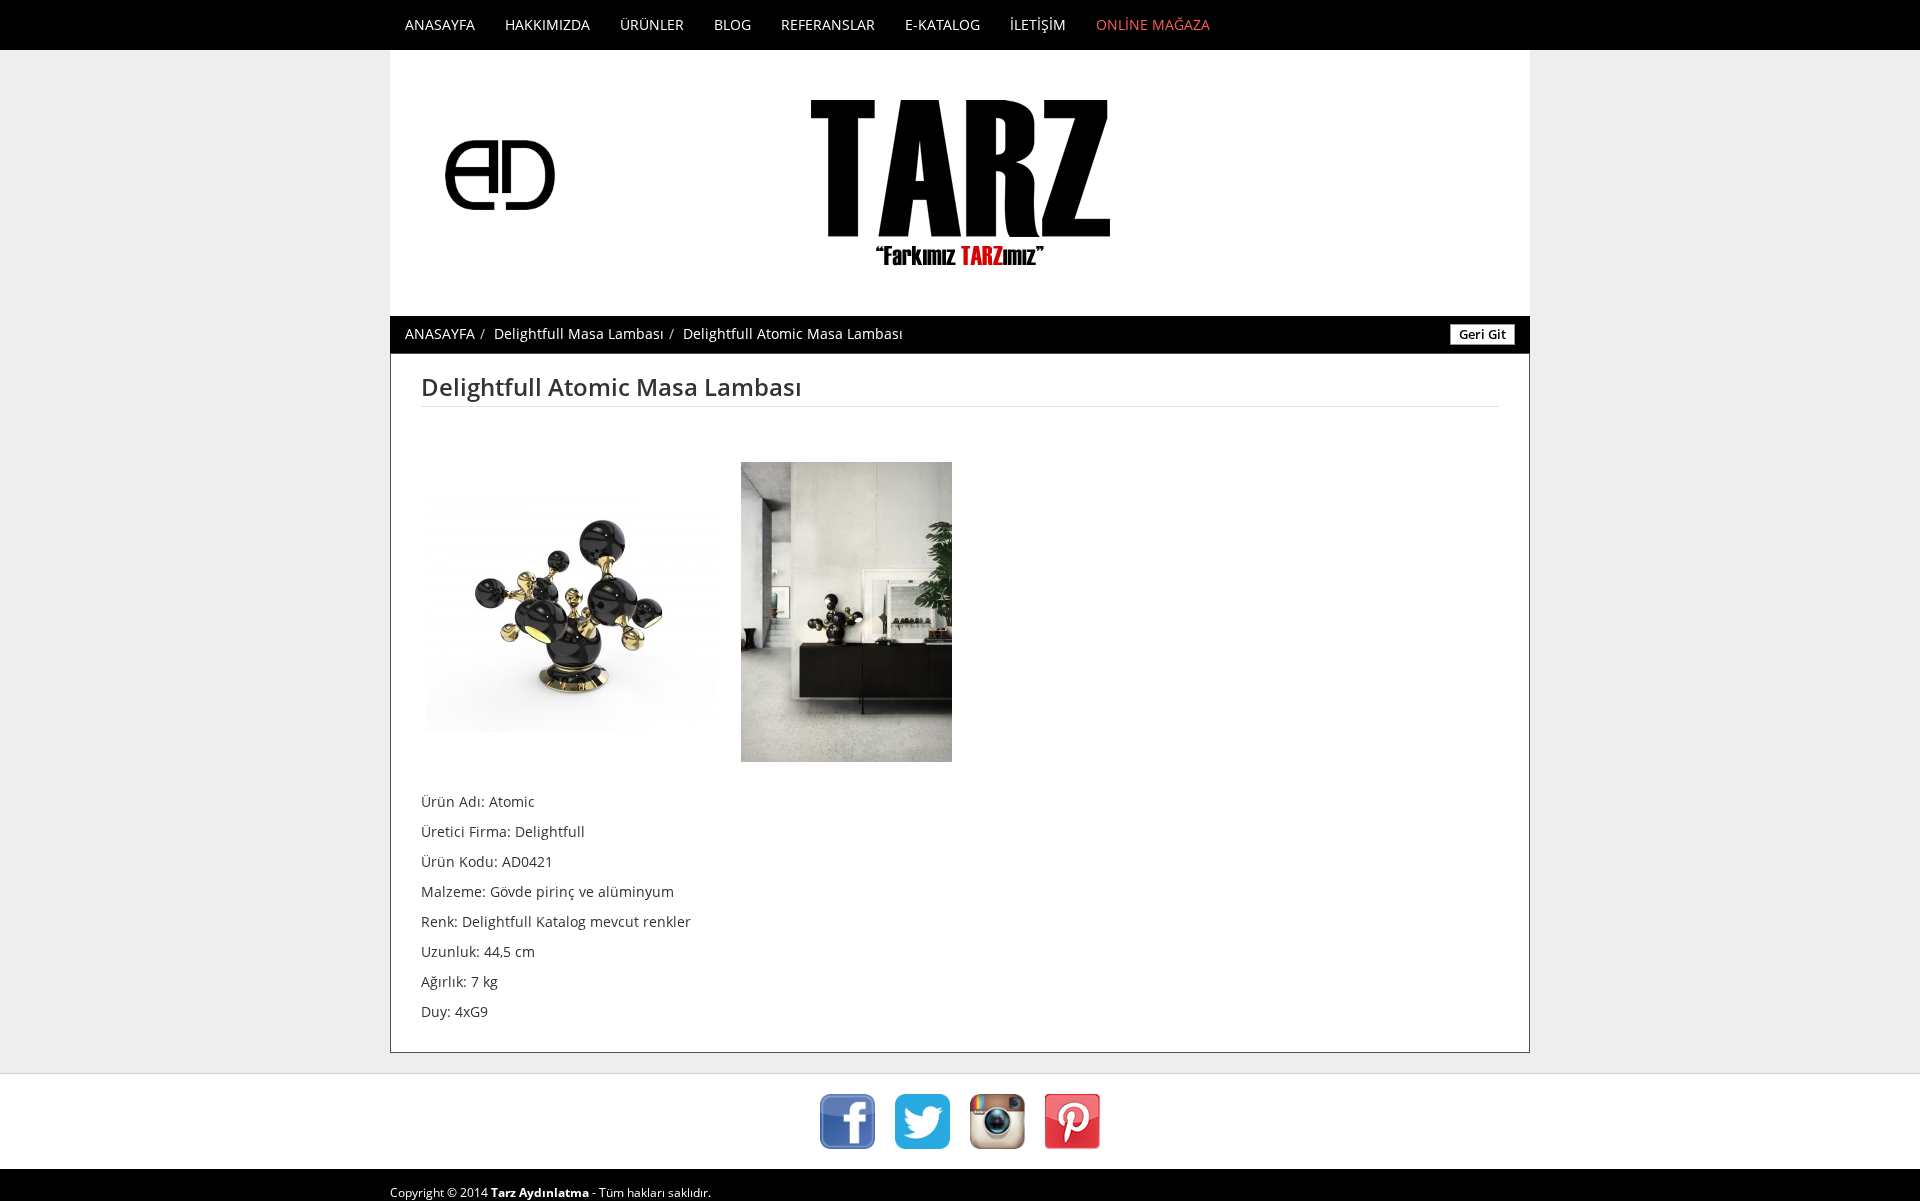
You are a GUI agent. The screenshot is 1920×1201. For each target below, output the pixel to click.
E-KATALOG (942, 24)
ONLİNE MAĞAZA (1153, 24)
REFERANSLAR (828, 24)
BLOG (732, 24)
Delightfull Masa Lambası (579, 333)
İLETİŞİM (1038, 24)
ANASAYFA (440, 24)
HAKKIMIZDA (547, 24)
